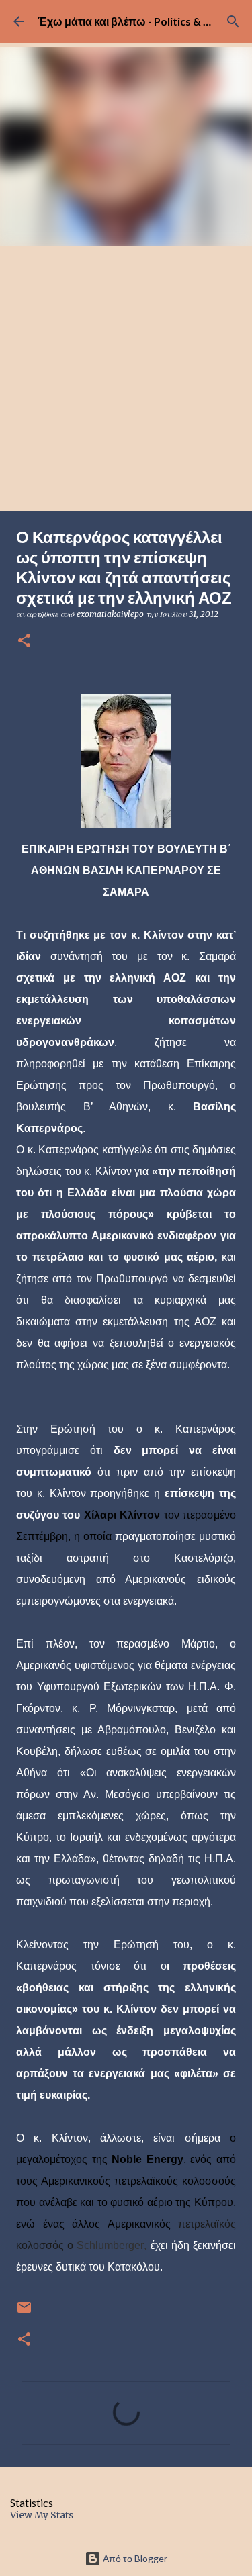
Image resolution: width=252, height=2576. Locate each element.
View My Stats (42, 2515)
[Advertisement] (126, 378)
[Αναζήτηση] (233, 21)
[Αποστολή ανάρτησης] (24, 2312)
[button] (24, 641)
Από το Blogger (134, 2558)
